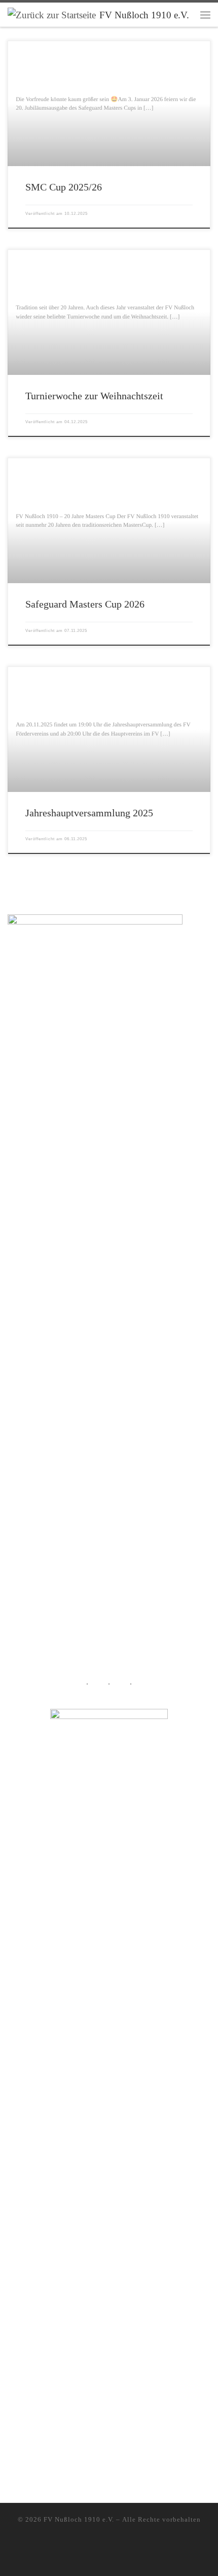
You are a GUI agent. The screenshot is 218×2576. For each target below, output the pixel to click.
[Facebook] (116, 2559)
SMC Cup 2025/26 (64, 187)
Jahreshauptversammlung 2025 (89, 813)
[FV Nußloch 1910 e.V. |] (52, 14)
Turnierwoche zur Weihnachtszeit (94, 396)
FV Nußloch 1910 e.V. (79, 2519)
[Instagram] (102, 2559)
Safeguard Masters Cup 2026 (85, 604)
